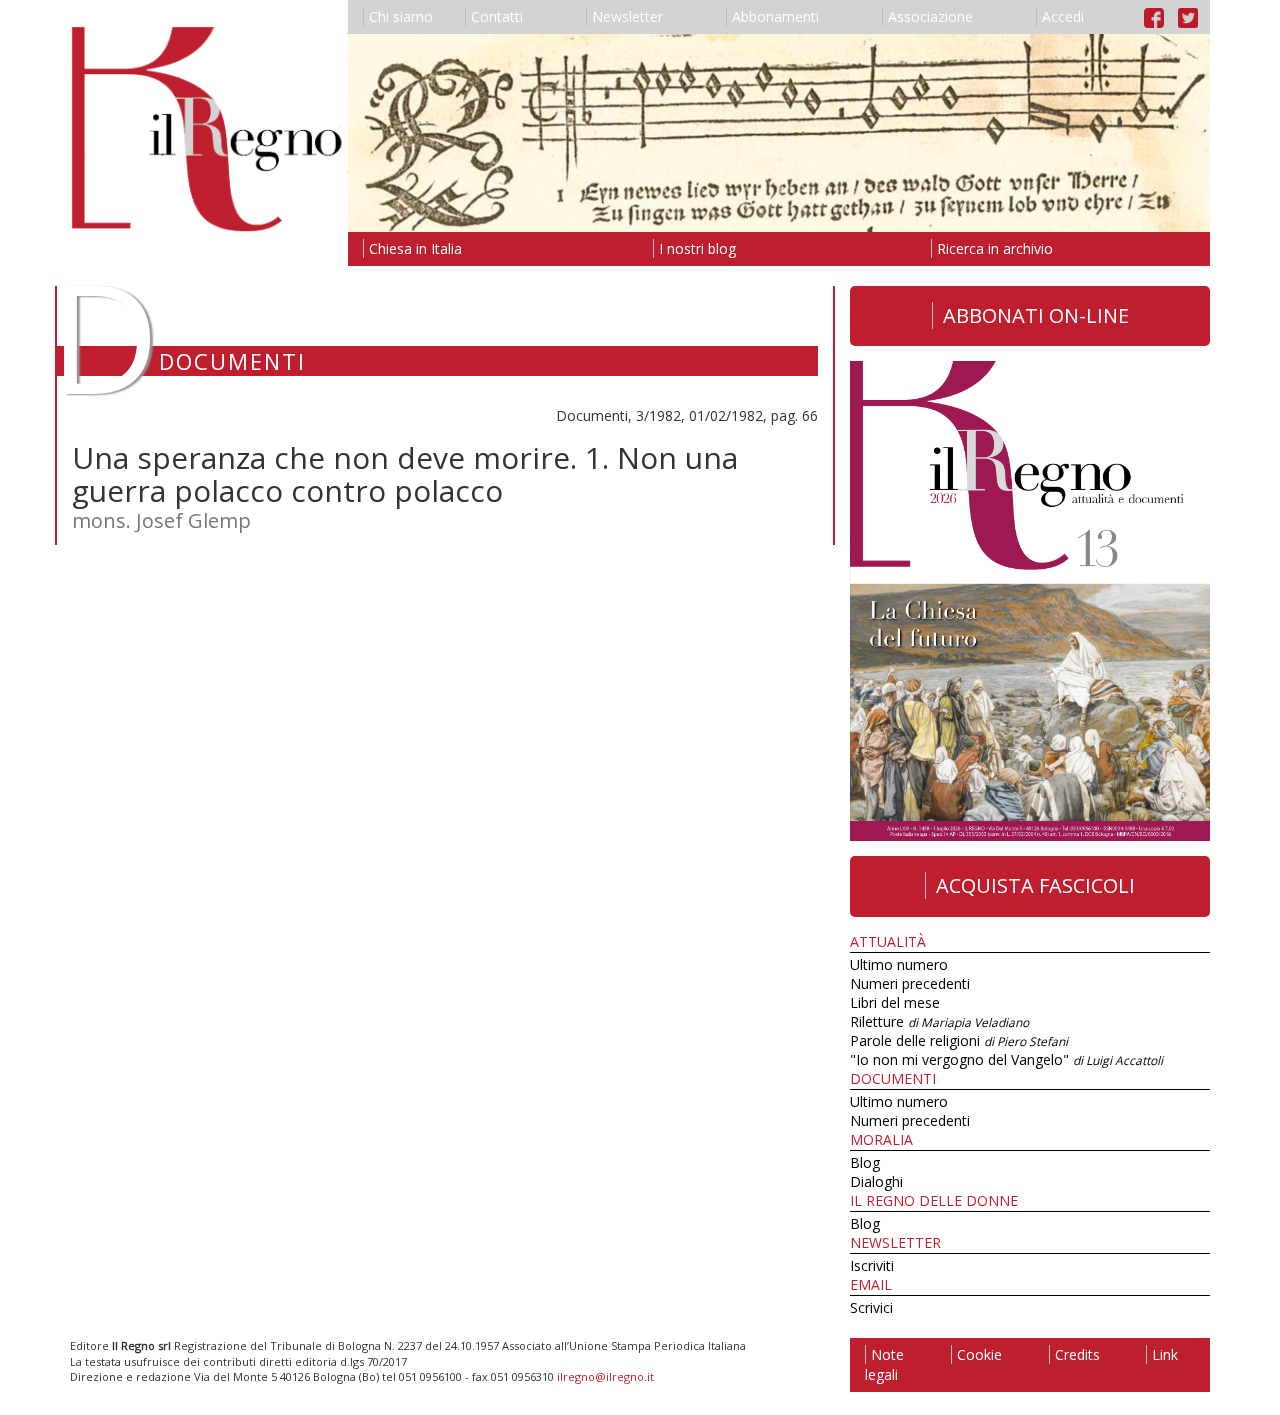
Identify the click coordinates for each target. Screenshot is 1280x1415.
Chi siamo (401, 16)
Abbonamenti (775, 16)
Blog (865, 1162)
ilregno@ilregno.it (605, 1376)
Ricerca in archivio (995, 248)
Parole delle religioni (959, 1040)
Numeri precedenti (910, 983)
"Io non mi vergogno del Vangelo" (1006, 1059)
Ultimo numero (899, 964)
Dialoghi (876, 1181)
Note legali (884, 1364)
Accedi (1063, 16)
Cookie (979, 1354)
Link (1165, 1354)
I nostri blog (697, 248)
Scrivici (871, 1307)
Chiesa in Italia (415, 248)
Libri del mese (895, 1002)
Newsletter (627, 16)
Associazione (930, 16)
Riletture (939, 1021)
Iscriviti (872, 1265)
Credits (1077, 1354)
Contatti (497, 16)
